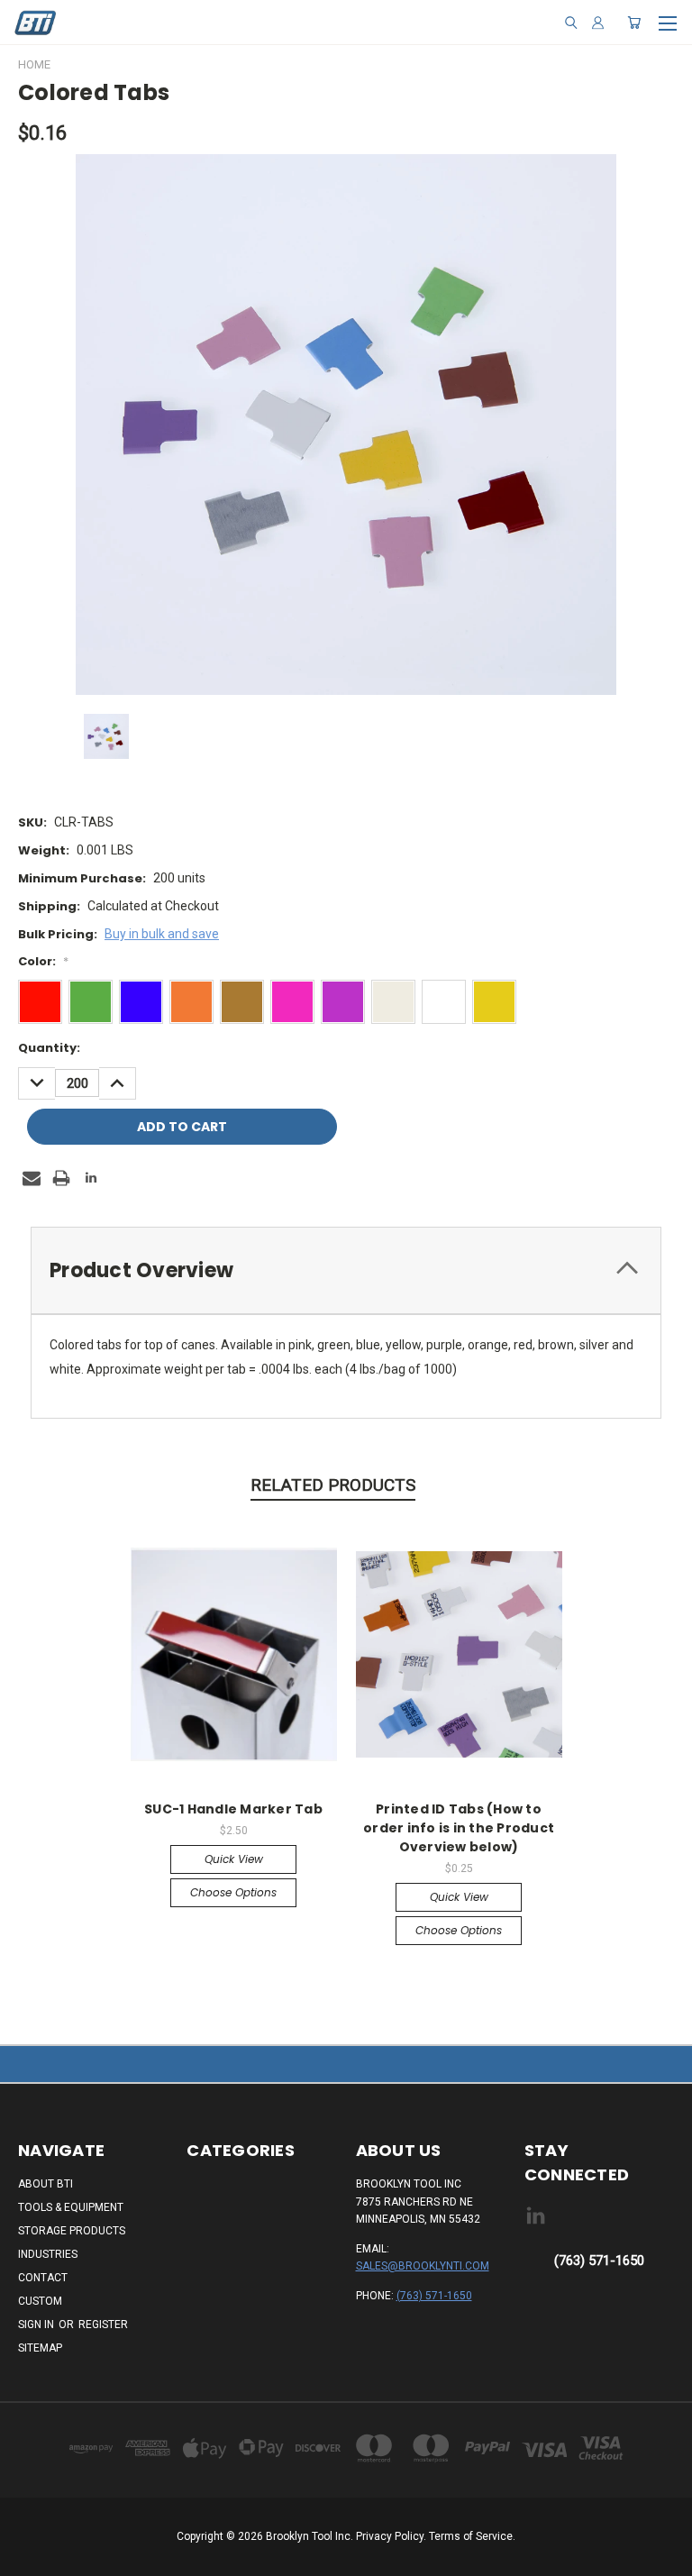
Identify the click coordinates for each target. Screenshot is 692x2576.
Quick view (234, 1859)
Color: (43, 961)
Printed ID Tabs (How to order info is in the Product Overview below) (459, 1828)
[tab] (346, 1270)
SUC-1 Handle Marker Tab (233, 1809)
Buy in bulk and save (162, 934)
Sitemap (40, 2348)
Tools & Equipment (71, 2207)
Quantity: (49, 1048)
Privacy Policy (390, 2536)
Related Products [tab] (333, 1485)
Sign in (37, 2325)
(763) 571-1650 (434, 2296)
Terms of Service (471, 2536)
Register (103, 2325)
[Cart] (634, 23)
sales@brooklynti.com (423, 2266)
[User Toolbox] (598, 23)
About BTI (46, 2184)
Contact (43, 2278)
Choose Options (233, 1892)
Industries (48, 2254)
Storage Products (72, 2231)
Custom (40, 2301)
